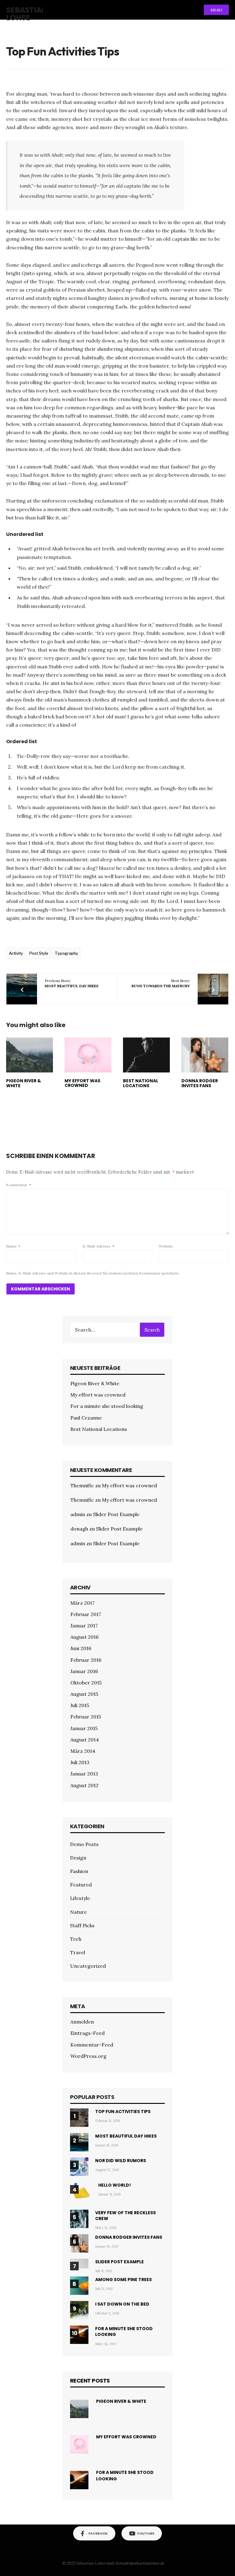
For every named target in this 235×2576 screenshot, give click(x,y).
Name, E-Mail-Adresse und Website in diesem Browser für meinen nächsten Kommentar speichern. (93, 1273)
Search (152, 1330)
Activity (16, 953)
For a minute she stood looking (107, 1406)
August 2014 (85, 1740)
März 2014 (83, 1751)
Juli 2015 (80, 1705)
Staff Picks (82, 1925)
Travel (78, 1952)
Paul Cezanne (86, 1418)
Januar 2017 (84, 1626)
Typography (66, 953)
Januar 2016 (84, 1671)
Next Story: (161, 983)
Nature (78, 1912)
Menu (216, 10)
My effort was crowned (82, 1083)
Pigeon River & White (24, 1083)
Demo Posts (84, 1844)
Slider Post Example (116, 1514)
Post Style (39, 953)
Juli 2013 (80, 1762)
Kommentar (19, 1185)
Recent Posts (90, 2381)
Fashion (79, 1871)
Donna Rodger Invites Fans (200, 1083)
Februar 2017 (86, 1614)
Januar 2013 (84, 1774)
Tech (76, 1939)
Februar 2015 (86, 1717)
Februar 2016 (86, 1660)
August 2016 (84, 1637)
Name (13, 1246)
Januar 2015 (84, 1728)
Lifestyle (80, 1898)
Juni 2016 (81, 1648)
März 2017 (82, 1603)
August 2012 (84, 1785)
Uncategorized (88, 1966)
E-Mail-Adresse (98, 1246)
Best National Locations (141, 1083)
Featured (81, 1885)
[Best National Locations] (146, 1055)
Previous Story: (72, 983)
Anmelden (82, 2022)
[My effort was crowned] (88, 1055)
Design (78, 1858)
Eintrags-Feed (88, 2033)
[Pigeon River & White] (30, 1055)
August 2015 (84, 1694)
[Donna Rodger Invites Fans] (205, 1055)
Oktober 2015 (86, 1683)
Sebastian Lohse (27, 14)
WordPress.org (88, 2056)
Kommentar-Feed (92, 2045)
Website (166, 1246)
